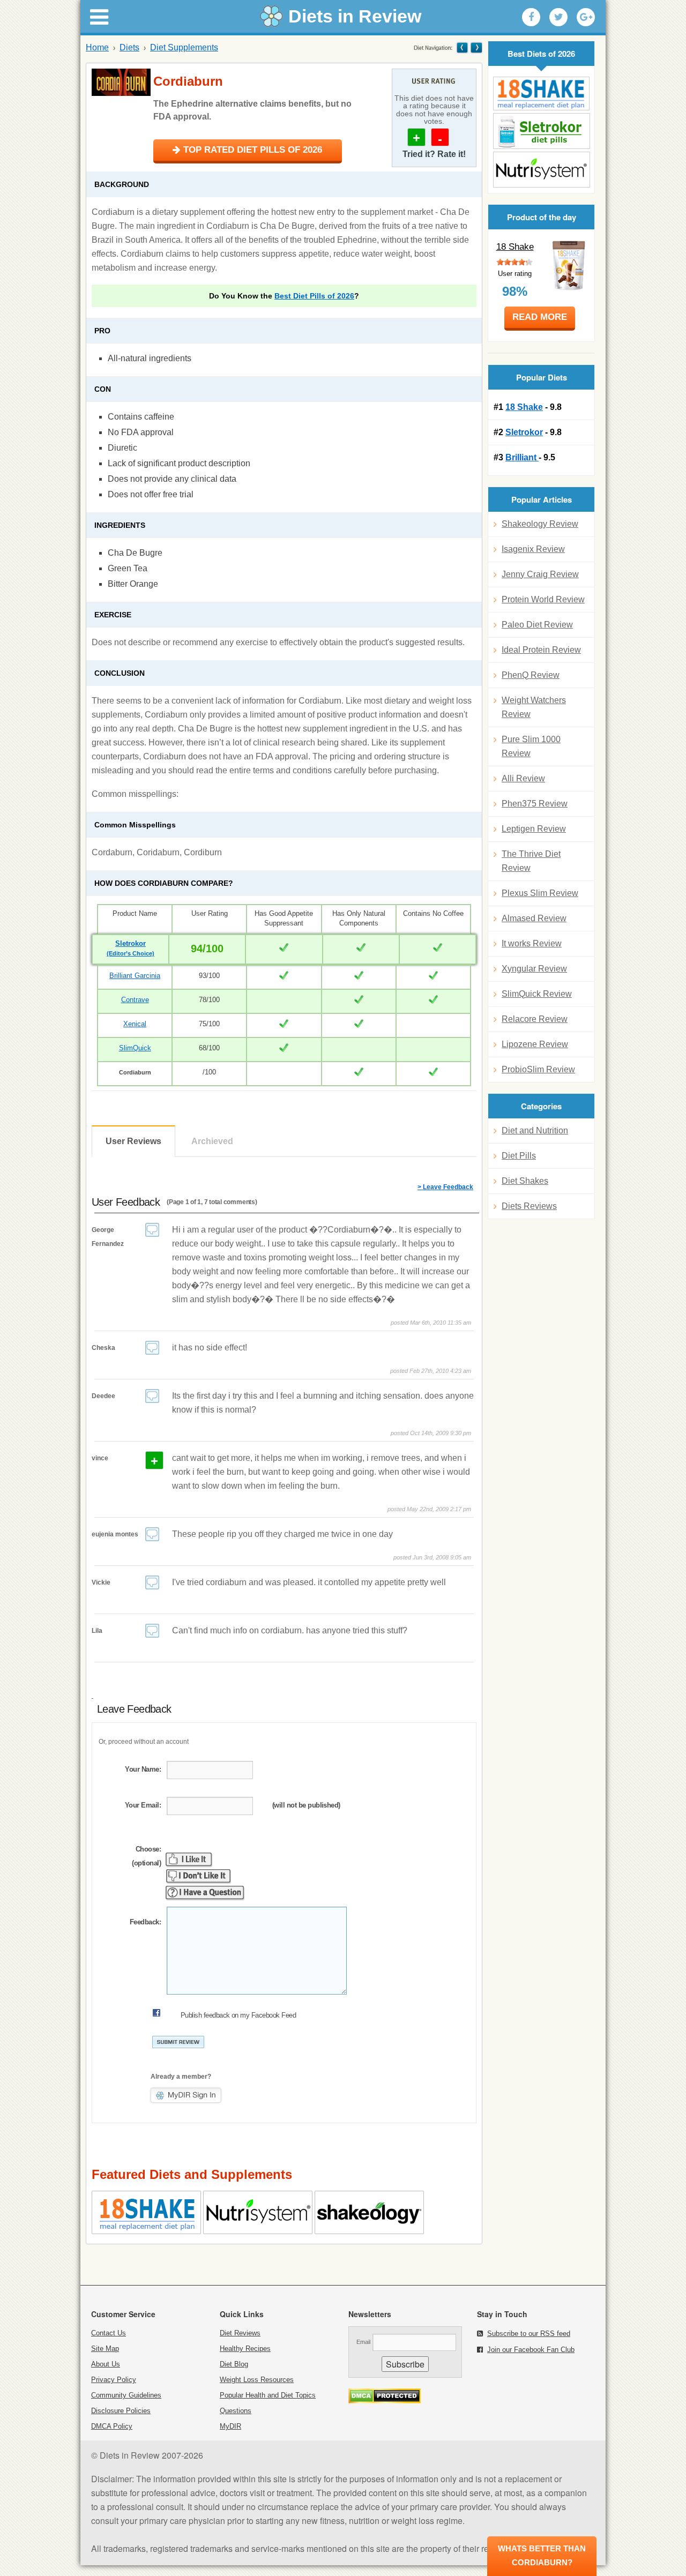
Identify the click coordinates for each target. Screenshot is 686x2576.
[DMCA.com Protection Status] (385, 2400)
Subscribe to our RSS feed (529, 2334)
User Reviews (133, 1141)
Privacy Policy (114, 2380)
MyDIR (230, 2426)
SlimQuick (135, 1048)
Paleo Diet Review (537, 625)
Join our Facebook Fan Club (531, 2350)
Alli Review (523, 778)
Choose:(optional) (146, 1856)
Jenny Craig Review (540, 574)
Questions (236, 2411)
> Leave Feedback (445, 1187)
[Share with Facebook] (531, 17)
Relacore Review (535, 1019)
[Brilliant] (541, 170)
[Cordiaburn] (121, 82)
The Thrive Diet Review (531, 861)
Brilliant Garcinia (135, 976)
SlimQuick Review (537, 994)
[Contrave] (462, 47)
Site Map (105, 2349)
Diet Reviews (240, 2333)
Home (97, 47)
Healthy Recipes (245, 2349)
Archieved (212, 1141)
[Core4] (476, 47)
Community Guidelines (126, 2395)
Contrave (135, 1000)
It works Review (532, 943)
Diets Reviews (529, 1206)
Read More (540, 317)
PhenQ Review (531, 675)
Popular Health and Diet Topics (268, 2395)
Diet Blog (234, 2364)
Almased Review (534, 918)
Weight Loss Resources (257, 2380)
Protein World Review (543, 599)
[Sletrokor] (541, 131)
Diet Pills (519, 1156)
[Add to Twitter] (558, 17)
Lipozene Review (535, 1044)
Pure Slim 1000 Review (531, 746)
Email (363, 2342)
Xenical (135, 1024)
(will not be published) (306, 1805)
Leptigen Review (534, 829)
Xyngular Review (534, 969)
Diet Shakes (525, 1181)
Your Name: (143, 1769)
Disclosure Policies (121, 2411)
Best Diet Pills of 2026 (314, 296)
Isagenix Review (533, 549)
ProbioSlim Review (538, 1069)
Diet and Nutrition (535, 1130)
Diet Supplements (184, 47)
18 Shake (515, 247)
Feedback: (145, 1922)
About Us (106, 2364)
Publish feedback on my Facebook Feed (238, 2015)
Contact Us (109, 2333)
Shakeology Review (540, 524)
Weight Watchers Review (534, 707)
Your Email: (143, 1805)
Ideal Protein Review (541, 650)
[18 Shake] (541, 94)
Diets (129, 47)
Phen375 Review (535, 804)
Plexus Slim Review (540, 893)
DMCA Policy (112, 2426)
